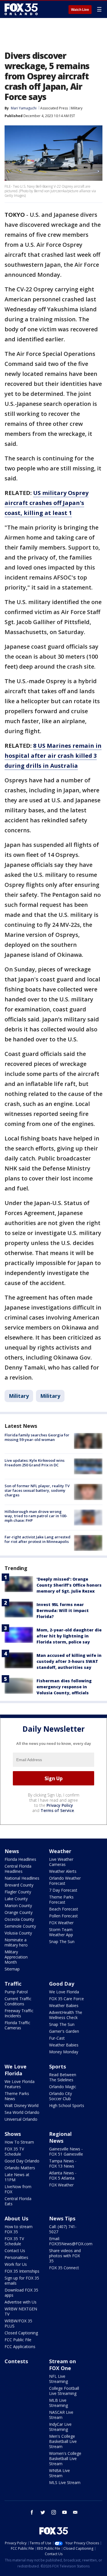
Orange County (19, 1912)
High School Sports (67, 2105)
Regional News (60, 2137)
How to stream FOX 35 (19, 2229)
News (12, 1851)
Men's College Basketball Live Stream (63, 2441)
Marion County (18, 1906)
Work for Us (16, 2264)
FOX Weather (61, 1923)
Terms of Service (57, 1810)
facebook (32, 2512)
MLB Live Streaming (58, 2403)
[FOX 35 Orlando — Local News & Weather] (21, 9)
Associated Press (54, 108)
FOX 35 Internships (22, 2271)
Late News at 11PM (17, 2177)
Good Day (62, 1984)
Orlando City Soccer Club (60, 2096)
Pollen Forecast (63, 1916)
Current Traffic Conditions (18, 2001)
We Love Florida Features (20, 2084)
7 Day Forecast (63, 1890)
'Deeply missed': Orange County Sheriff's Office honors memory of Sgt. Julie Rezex (69, 1585)
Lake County (16, 1899)
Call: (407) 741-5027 (63, 2229)
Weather (60, 1851)
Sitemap (12, 1969)
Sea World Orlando (22, 2112)
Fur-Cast (57, 2038)
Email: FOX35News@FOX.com (71, 2241)
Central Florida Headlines (18, 1869)
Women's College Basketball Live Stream (65, 2458)
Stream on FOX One (62, 2365)
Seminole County (20, 1926)
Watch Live (80, 10)
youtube (64, 2512)
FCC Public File (18, 2340)
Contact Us (15, 2251)
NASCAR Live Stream (61, 2415)
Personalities (16, 2257)
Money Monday (64, 2052)
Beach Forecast (64, 1909)
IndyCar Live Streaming (60, 2427)
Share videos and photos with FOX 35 (65, 2256)
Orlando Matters (20, 2168)
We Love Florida (64, 1992)
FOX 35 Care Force (66, 1999)
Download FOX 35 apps (21, 2293)
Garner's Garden (64, 2031)
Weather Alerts (63, 1871)
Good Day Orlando (22, 2161)
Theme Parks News (17, 2096)
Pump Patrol (16, 1992)
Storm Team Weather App (61, 1932)
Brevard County (19, 1885)
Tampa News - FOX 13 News (63, 2163)
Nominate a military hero (16, 1942)
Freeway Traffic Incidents (19, 2013)
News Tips (62, 2218)
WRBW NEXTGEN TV (21, 2311)
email (75, 2512)
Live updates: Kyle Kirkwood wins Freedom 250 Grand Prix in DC (35, 1463)
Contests (16, 2361)
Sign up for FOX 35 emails (22, 2281)
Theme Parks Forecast (61, 1900)
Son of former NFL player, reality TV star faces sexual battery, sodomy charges (37, 1490)
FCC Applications (20, 2347)
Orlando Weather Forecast (65, 1881)
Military (77, 108)
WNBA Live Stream (59, 2473)
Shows (13, 2134)
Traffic (13, 1984)
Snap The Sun (62, 1941)
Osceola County (19, 1919)
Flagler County (18, 1892)
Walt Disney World (22, 2105)
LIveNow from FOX (18, 2189)
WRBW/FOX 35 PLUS (18, 2323)
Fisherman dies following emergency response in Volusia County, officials (64, 1687)
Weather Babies (64, 2005)
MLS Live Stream (65, 2482)
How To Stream (19, 2142)
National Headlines (22, 1878)
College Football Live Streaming (64, 2391)
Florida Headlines (20, 1859)
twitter (43, 2512)
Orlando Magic (63, 2087)
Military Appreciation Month (16, 1957)
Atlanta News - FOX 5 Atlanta (63, 2175)
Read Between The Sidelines (63, 2077)
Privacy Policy (60, 1805)
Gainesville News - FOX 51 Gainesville (66, 2151)
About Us (16, 2218)
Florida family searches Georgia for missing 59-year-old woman (37, 1437)
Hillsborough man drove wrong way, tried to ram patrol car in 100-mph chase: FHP (36, 1516)
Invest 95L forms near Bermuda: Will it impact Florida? (63, 1610)
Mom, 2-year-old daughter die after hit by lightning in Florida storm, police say (69, 1636)
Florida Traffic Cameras (17, 2025)
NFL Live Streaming (58, 2379)
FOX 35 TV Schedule (14, 2151)
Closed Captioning (21, 2333)
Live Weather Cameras (61, 1862)
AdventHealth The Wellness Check (66, 2015)
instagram (54, 2512)
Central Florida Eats (18, 2201)
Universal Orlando (21, 2119)
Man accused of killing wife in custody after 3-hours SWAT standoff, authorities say (69, 1661)
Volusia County (18, 1933)
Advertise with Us (21, 2302)
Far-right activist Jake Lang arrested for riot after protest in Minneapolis (38, 1539)
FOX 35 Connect (64, 2268)
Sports (57, 2066)
